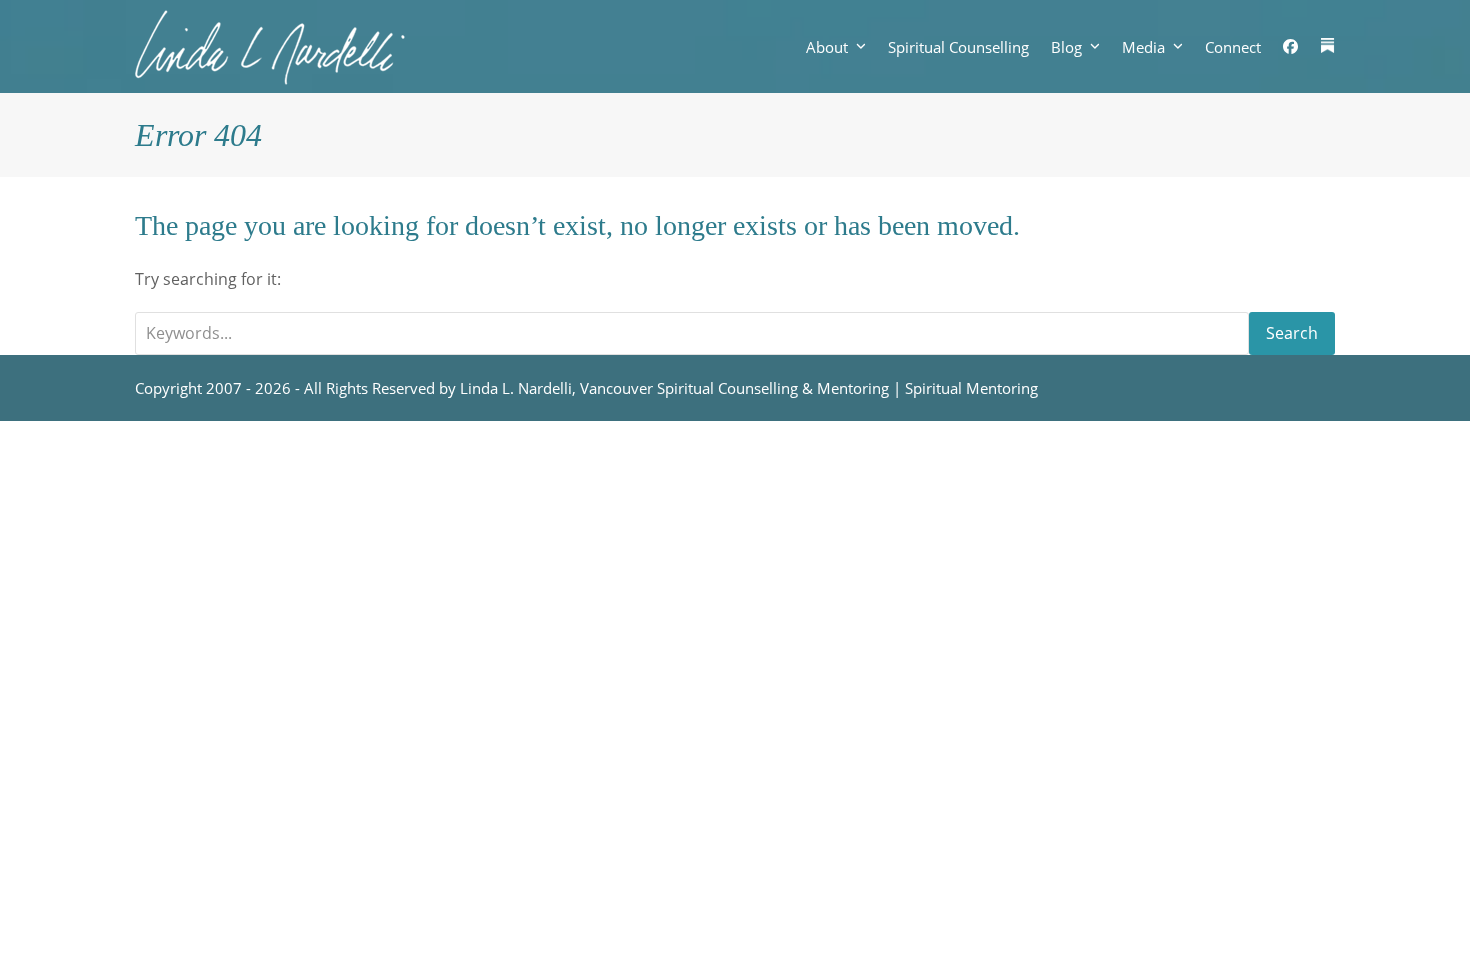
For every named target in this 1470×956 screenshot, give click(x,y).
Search (1292, 333)
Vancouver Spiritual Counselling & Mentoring (734, 388)
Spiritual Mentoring (971, 388)
